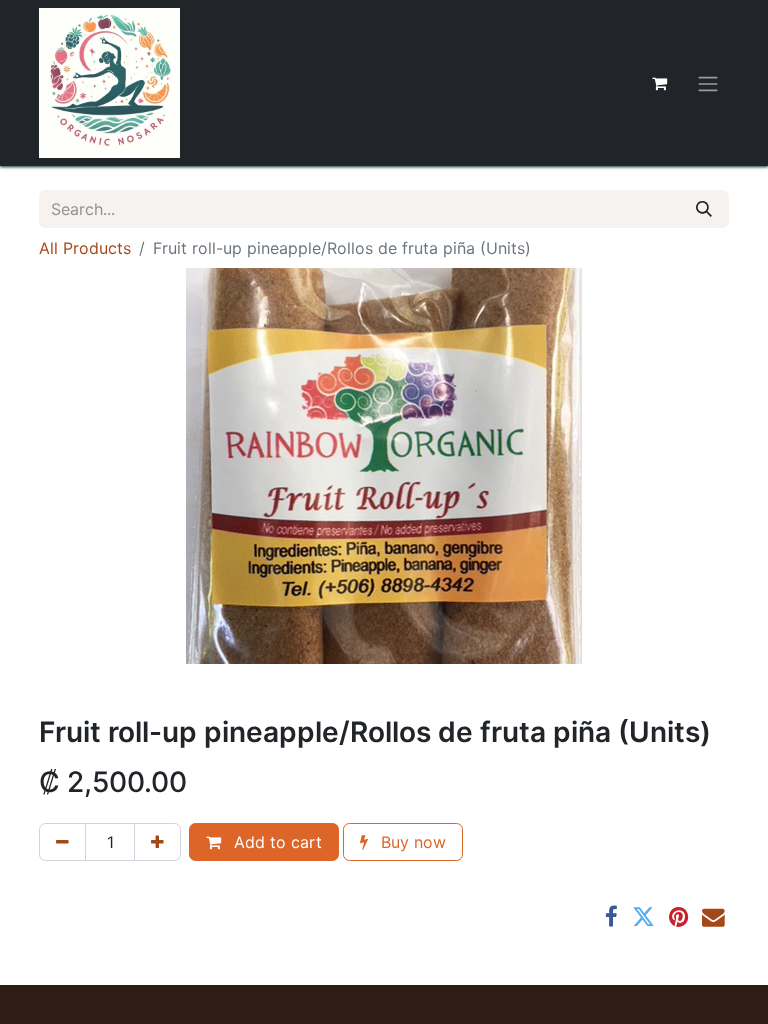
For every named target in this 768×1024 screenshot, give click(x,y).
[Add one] (157, 842)
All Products (85, 248)
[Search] (704, 209)
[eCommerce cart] (659, 83)
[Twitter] (643, 917)
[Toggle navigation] (708, 83)
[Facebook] (611, 917)
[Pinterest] (678, 917)
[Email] (713, 917)
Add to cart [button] (275, 842)
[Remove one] (62, 842)
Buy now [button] (411, 842)
